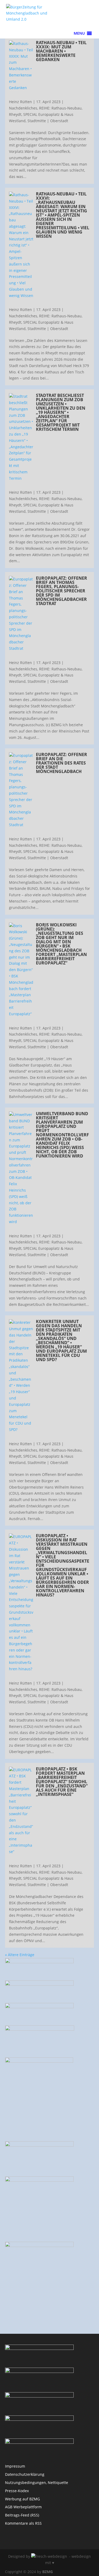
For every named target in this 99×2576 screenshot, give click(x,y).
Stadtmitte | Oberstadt (48, 121)
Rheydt (15, 114)
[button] (79, 33)
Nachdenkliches (23, 108)
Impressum (15, 2466)
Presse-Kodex (17, 2491)
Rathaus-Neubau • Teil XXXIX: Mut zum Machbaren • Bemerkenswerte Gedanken (61, 51)
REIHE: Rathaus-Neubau (60, 108)
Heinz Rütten (20, 102)
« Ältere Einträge (20, 1955)
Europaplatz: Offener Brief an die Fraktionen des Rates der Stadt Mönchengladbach (62, 763)
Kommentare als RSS (23, 2523)
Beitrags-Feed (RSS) (22, 2515)
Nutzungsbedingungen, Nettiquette (37, 2483)
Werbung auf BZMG (22, 2499)
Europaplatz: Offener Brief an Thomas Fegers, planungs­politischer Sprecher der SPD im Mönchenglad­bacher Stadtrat (62, 591)
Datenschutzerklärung (25, 2474)
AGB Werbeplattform (23, 2507)
